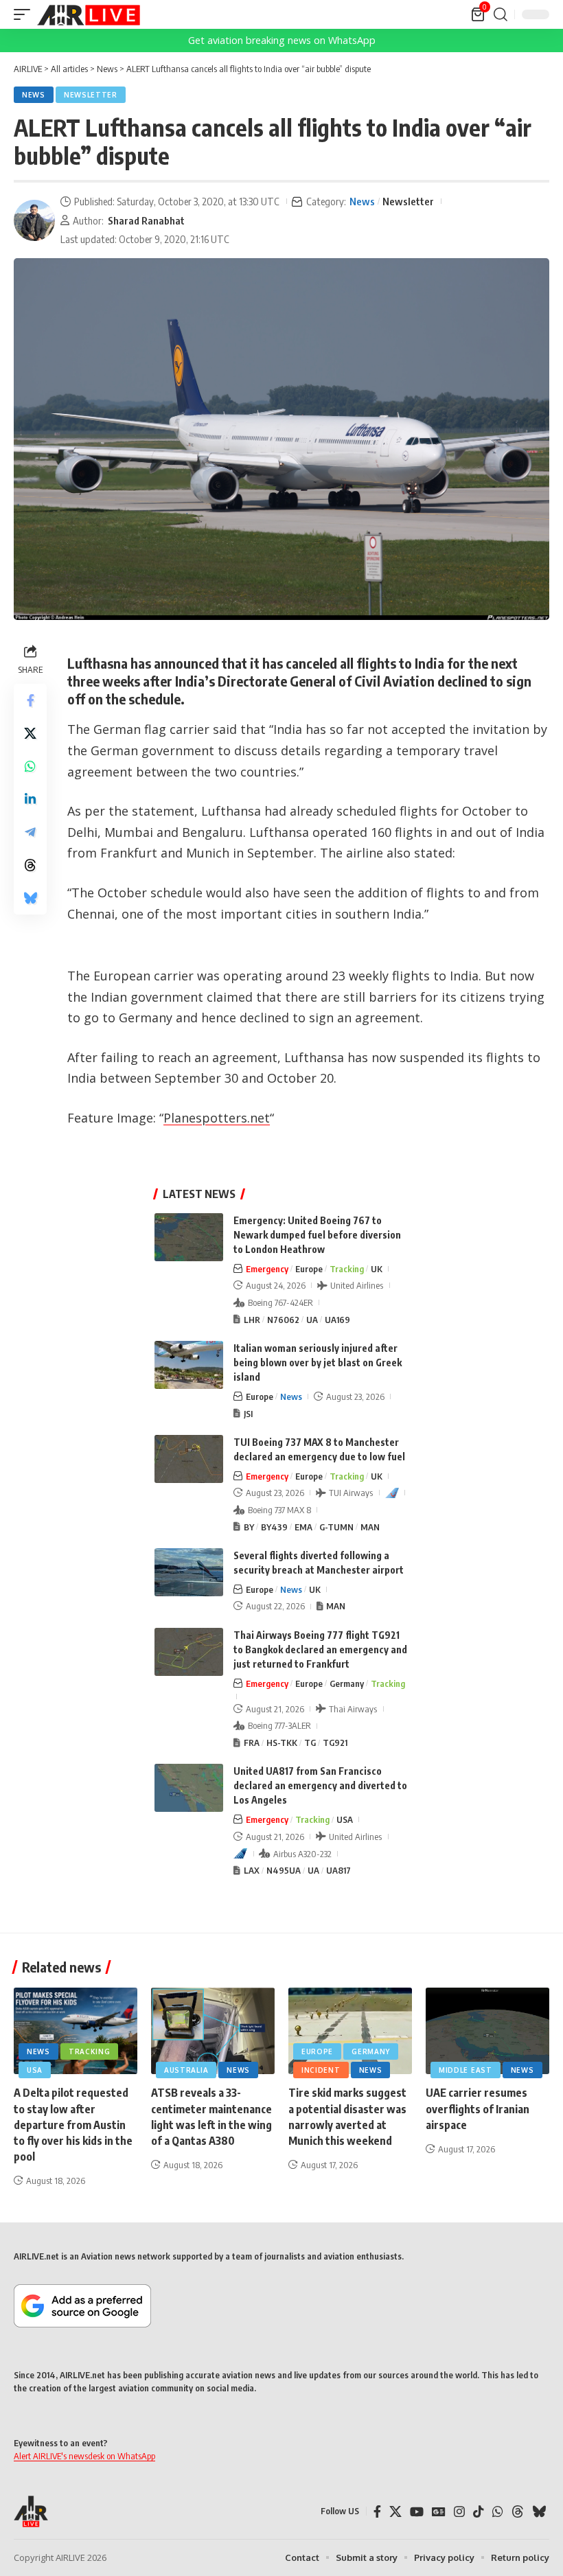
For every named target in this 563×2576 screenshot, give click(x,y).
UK (377, 1269)
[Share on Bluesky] (30, 898)
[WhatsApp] (498, 2512)
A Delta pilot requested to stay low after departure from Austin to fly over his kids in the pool (73, 2125)
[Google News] (439, 2512)
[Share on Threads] (30, 865)
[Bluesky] (539, 2512)
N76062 (283, 1320)
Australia (186, 2070)
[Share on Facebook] (30, 700)
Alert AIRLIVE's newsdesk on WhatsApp (84, 2456)
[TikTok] (479, 2512)
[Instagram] (459, 2512)
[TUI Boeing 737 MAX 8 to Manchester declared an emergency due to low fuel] (189, 1459)
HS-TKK (282, 1743)
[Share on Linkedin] (30, 799)
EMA (303, 1527)
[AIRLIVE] (89, 14)
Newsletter (91, 95)
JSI (248, 1414)
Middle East (466, 2070)
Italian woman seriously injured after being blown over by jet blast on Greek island (318, 1362)
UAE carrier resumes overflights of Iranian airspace (478, 2108)
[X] (395, 2512)
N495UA (284, 1870)
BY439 (274, 1527)
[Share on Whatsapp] (30, 766)
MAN (370, 1527)
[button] (25, 14)
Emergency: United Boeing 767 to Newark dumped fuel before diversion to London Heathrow (317, 1235)
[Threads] (518, 2512)
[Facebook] (377, 2512)
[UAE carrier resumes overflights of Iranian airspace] (487, 2031)
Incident (321, 2070)
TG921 (335, 1743)
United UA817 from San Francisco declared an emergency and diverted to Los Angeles (320, 1785)
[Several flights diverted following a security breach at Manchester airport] (189, 1572)
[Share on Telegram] (30, 832)
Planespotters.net (217, 1118)
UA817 (338, 1870)
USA (345, 1819)
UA (312, 1320)
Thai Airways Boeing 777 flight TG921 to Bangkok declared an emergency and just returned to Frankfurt (320, 1649)
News (34, 95)
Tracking (347, 1269)
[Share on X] (30, 733)
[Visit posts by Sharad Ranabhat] (34, 220)
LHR (252, 1320)
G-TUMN (336, 1527)
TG (310, 1743)
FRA (252, 1743)
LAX (252, 1870)
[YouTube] (417, 2512)
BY (249, 1527)
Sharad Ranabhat (146, 220)
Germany (347, 1683)
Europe (309, 1269)
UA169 (337, 1320)
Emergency (267, 1269)
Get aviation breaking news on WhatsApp (282, 40)
